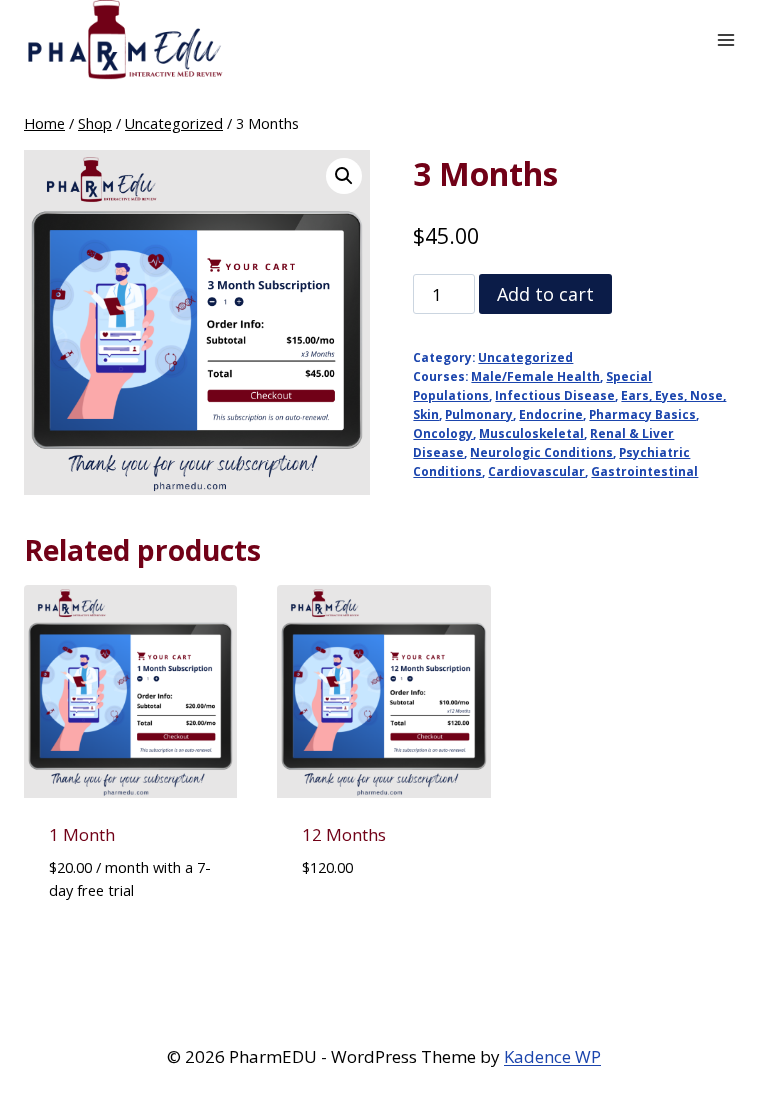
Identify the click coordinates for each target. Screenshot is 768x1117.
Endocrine (551, 414)
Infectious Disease (555, 395)
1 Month (82, 834)
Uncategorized (525, 357)
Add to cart (545, 294)
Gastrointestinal (644, 471)
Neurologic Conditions (541, 452)
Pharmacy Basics (642, 414)
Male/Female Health (535, 376)
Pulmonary (479, 414)
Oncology (443, 433)
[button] (344, 176)
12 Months (344, 834)
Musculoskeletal (531, 433)
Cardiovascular (536, 471)
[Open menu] (725, 39)
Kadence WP (552, 1056)
